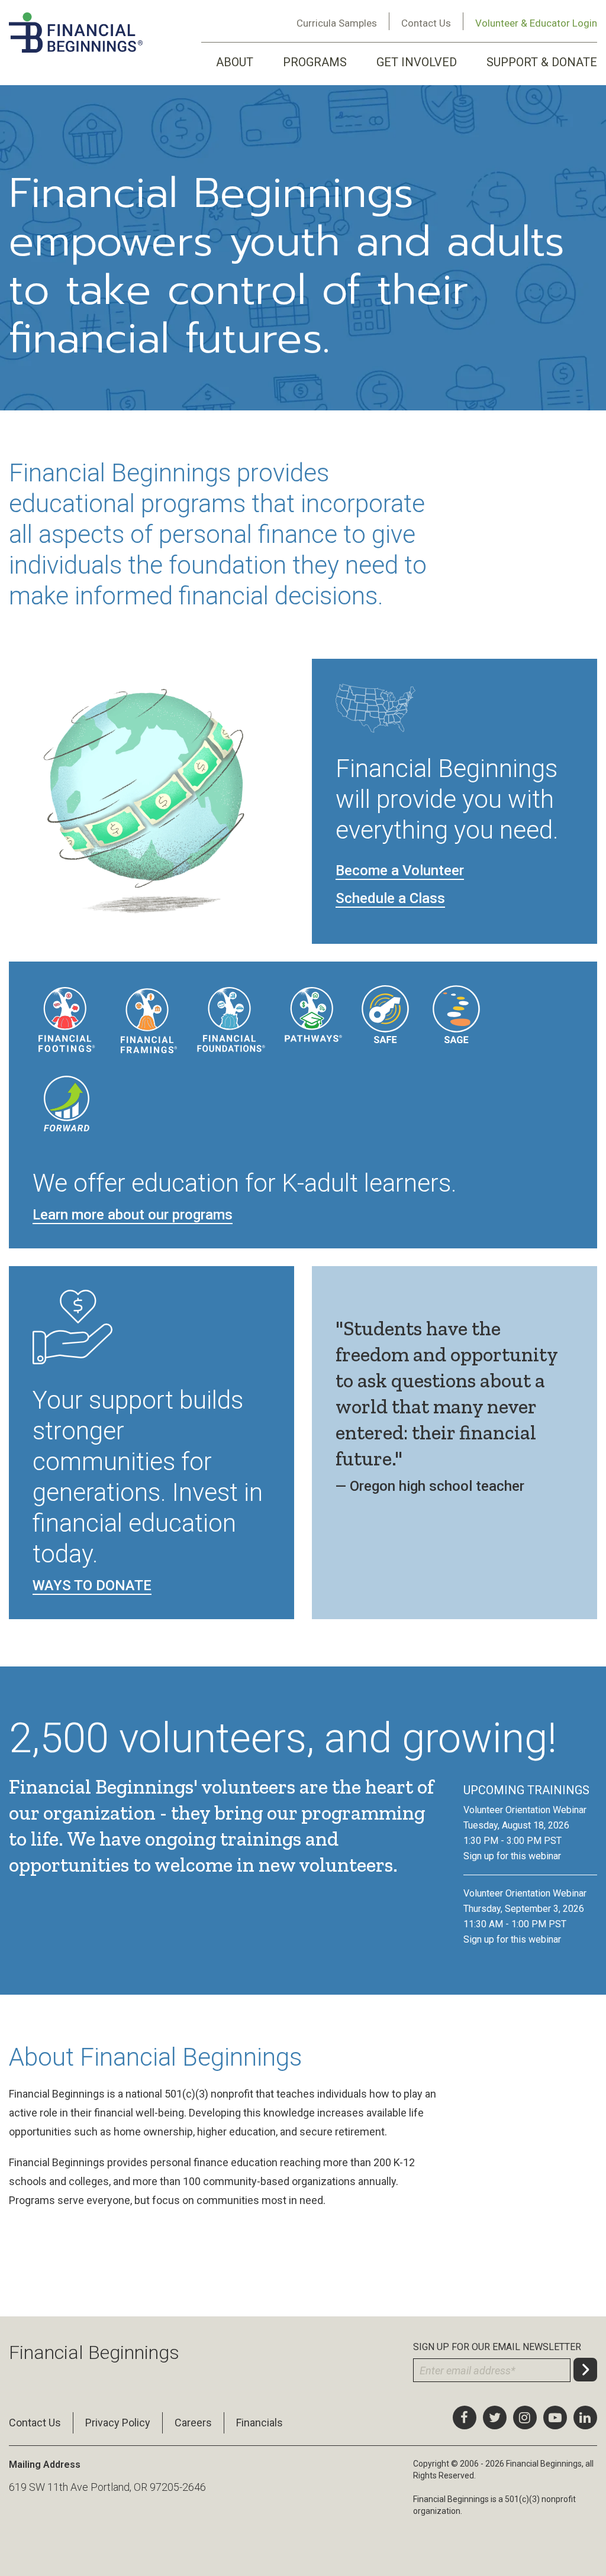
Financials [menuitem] (260, 2423)
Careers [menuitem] (193, 2423)
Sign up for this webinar (512, 1856)
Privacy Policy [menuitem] (118, 2423)
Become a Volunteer (400, 870)
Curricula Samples (337, 23)
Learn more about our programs (133, 1215)
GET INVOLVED (417, 62)
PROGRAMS (315, 62)
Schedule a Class (390, 898)
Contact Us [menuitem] (35, 2423)
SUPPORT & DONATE (542, 62)
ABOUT (235, 62)
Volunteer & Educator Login (536, 23)
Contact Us (426, 23)
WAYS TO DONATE (92, 1585)
